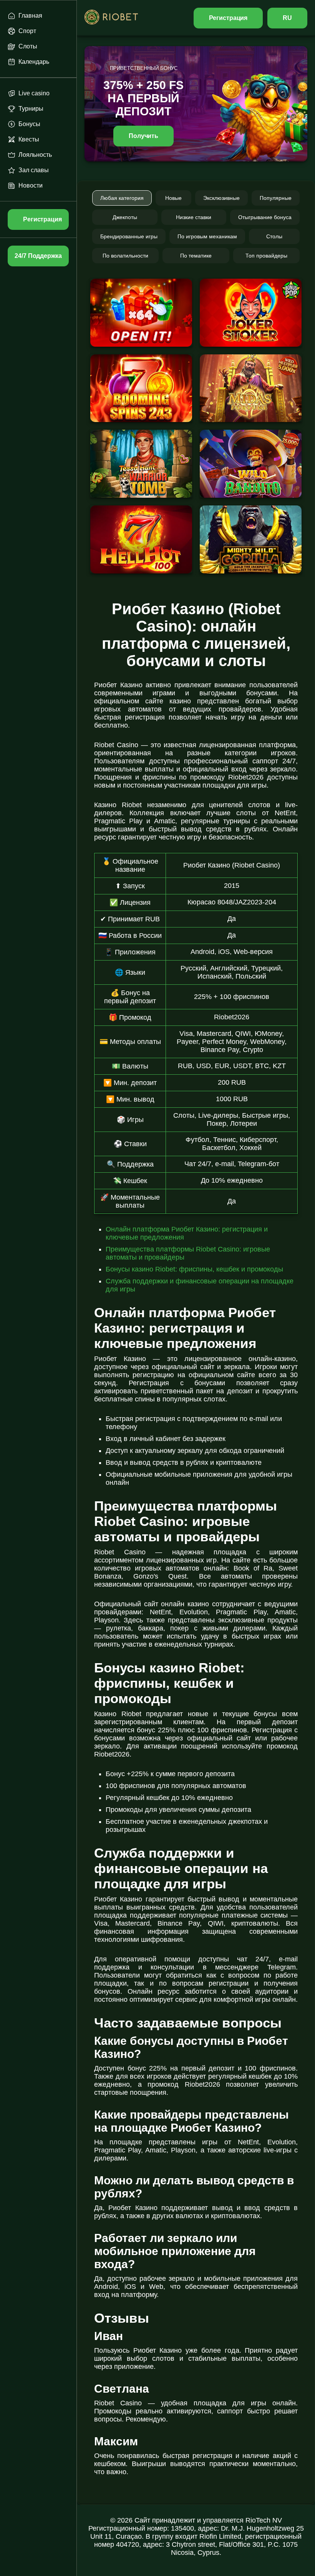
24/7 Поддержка (38, 256)
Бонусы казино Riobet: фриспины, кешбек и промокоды (194, 1269)
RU (287, 18)
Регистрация (228, 18)
